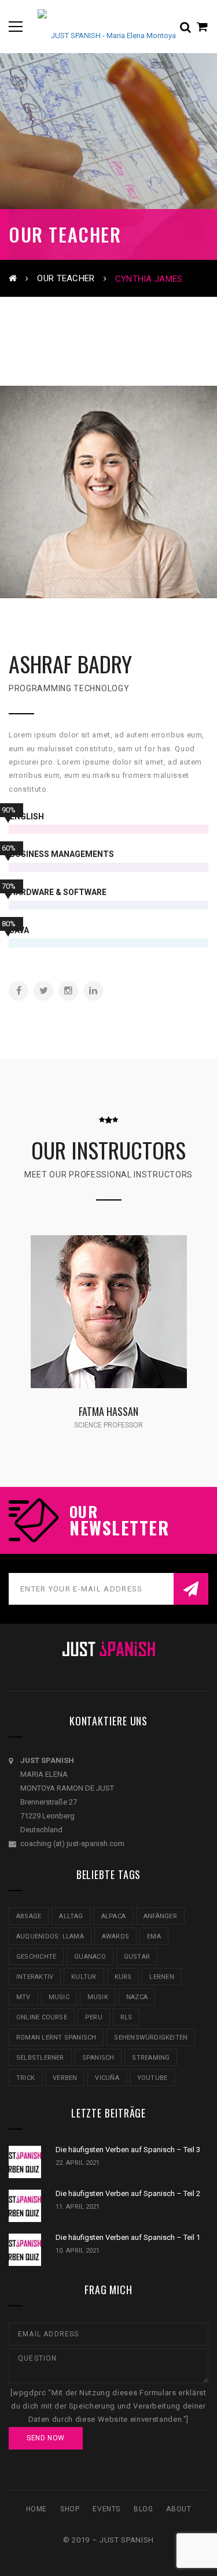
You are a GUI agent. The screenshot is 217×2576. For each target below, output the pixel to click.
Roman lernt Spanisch (56, 2038)
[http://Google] (128, 1326)
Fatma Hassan (108, 1411)
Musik (98, 1997)
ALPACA (113, 1916)
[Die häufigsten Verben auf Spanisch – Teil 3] (25, 2162)
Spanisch (98, 2058)
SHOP (70, 2509)
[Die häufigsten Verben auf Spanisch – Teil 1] (25, 2250)
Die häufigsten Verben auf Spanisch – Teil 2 (128, 2193)
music (59, 1997)
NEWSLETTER (119, 1528)
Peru (94, 2017)
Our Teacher (66, 278)
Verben (65, 2078)
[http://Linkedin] (93, 991)
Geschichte (36, 1957)
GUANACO (90, 1957)
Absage (29, 1916)
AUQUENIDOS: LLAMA (50, 1936)
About (179, 2509)
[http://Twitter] (43, 991)
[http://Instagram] (68, 991)
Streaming (151, 2058)
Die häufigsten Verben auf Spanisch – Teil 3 (128, 2150)
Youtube (152, 2078)
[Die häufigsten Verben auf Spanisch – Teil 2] (25, 2206)
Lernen (161, 1977)
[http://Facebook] (19, 991)
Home (36, 2509)
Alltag (71, 1916)
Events (106, 2509)
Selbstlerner (40, 2058)
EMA (154, 1936)
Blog (143, 2509)
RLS (126, 2017)
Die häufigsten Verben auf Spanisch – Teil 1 (128, 2237)
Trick (25, 2078)
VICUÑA (107, 2078)
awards (115, 1936)
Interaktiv (35, 1977)
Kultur (84, 1977)
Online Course (42, 2017)
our (84, 1512)
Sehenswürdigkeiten (151, 2038)
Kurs (123, 1977)
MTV (23, 1997)
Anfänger (160, 1916)
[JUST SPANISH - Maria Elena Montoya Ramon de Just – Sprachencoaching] (108, 26)
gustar (137, 1957)
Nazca (137, 1997)
